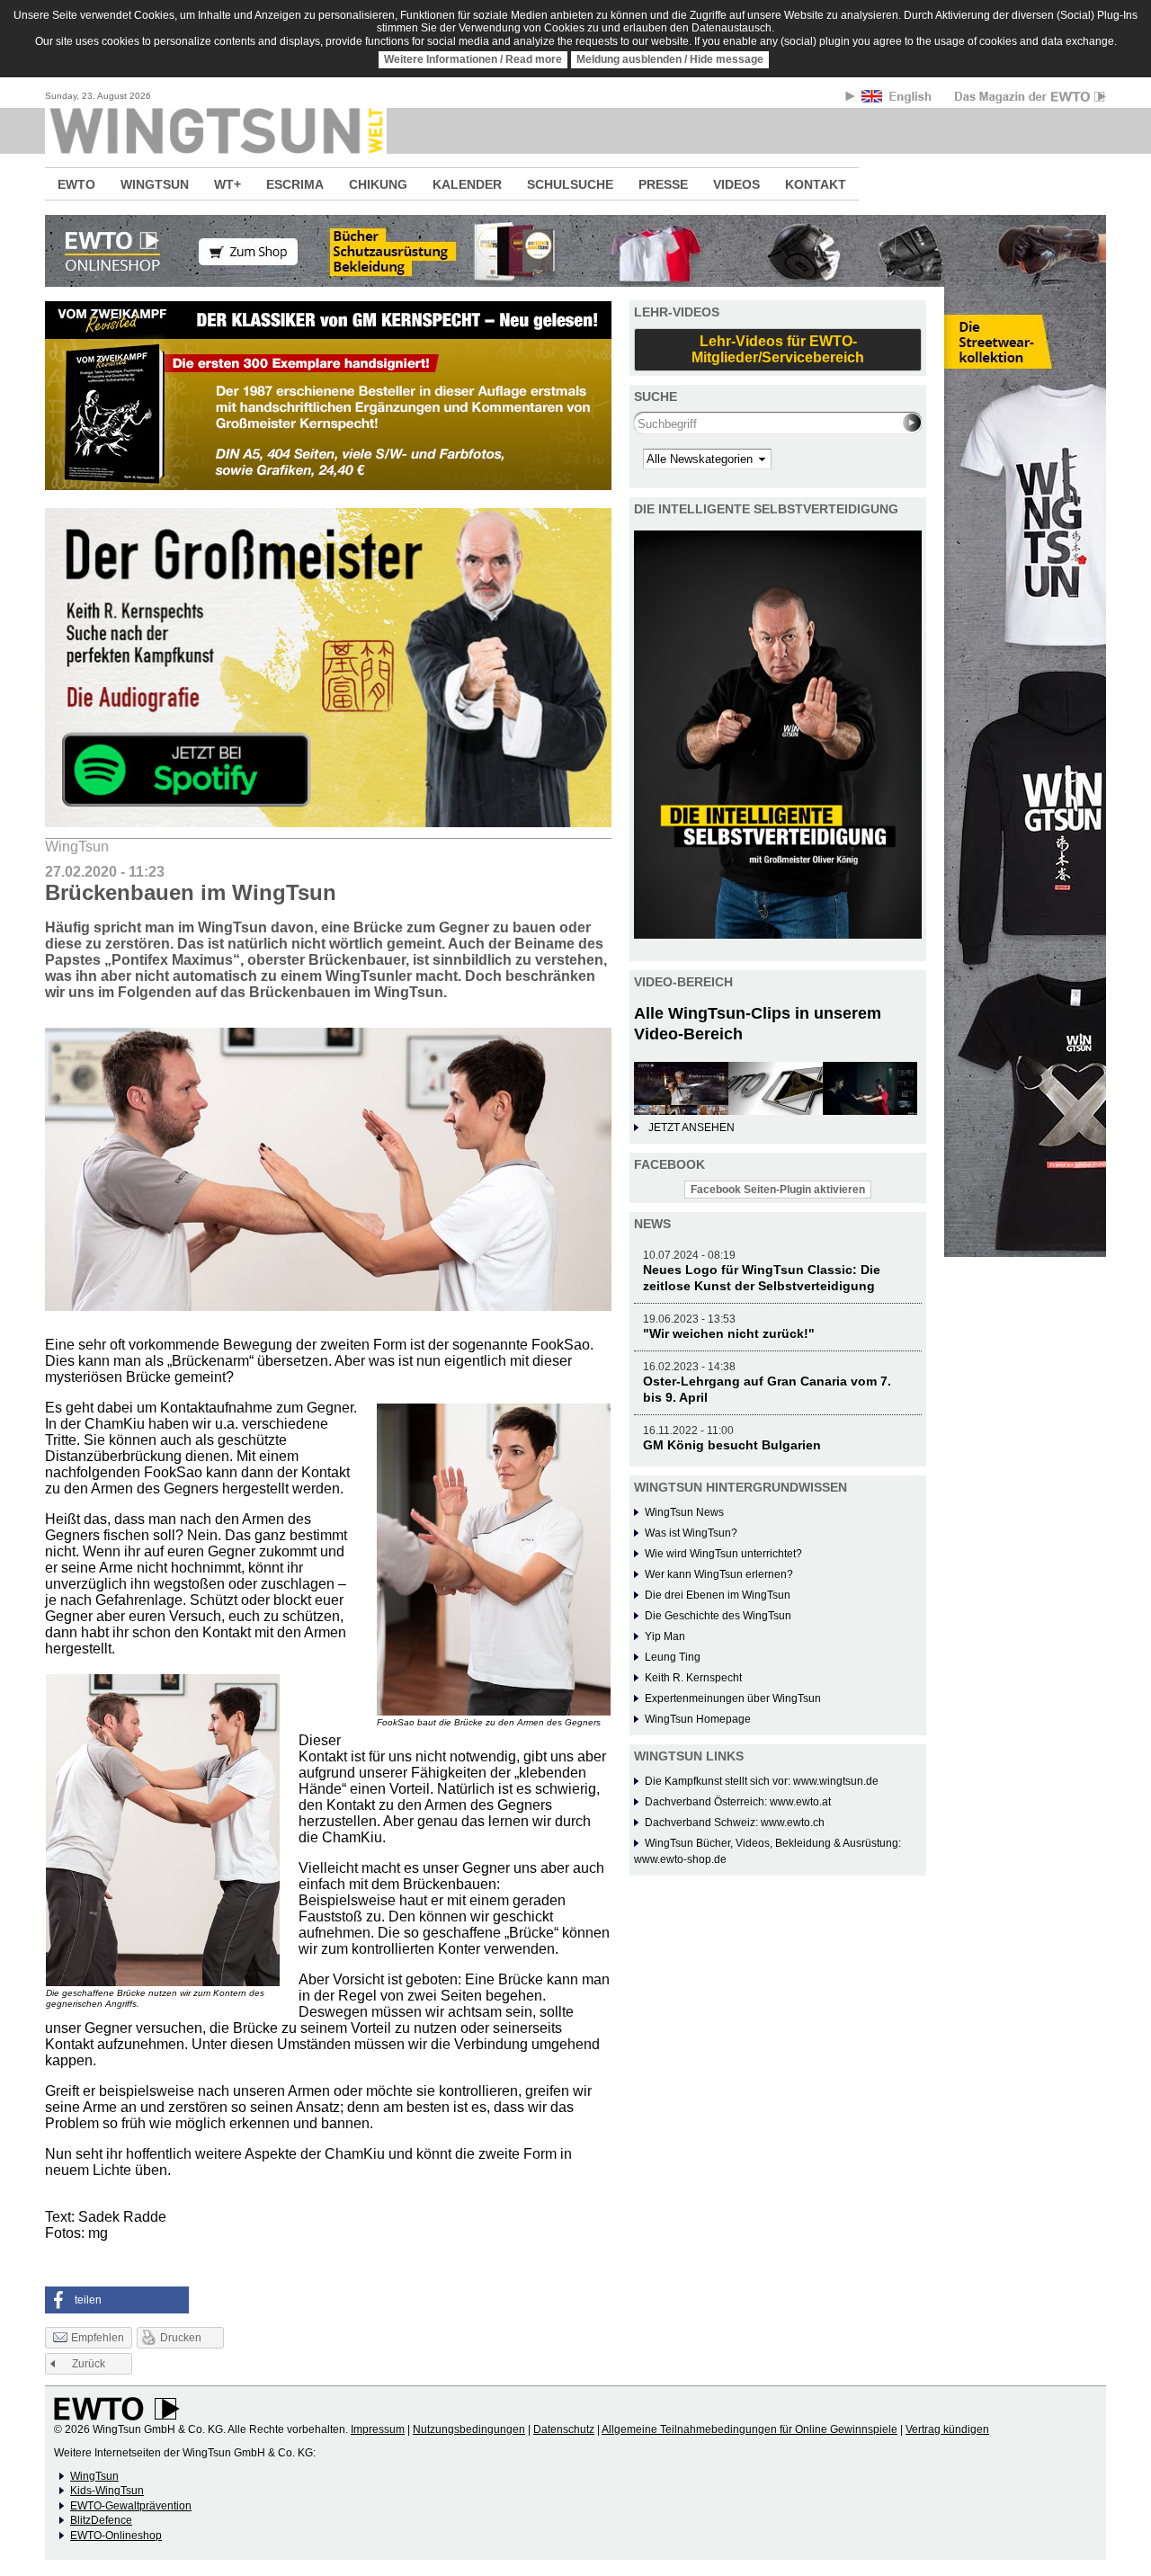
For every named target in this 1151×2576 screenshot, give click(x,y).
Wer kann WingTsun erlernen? (719, 1574)
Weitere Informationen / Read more (473, 59)
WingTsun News (684, 1512)
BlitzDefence (101, 2520)
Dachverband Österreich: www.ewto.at (738, 1802)
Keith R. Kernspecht (693, 1678)
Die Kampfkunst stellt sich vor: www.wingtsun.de (762, 1781)
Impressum (378, 2429)
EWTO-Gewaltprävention (131, 2506)
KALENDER (467, 184)
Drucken (181, 2338)
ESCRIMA (295, 184)
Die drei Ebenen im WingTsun (718, 1595)
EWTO (76, 184)
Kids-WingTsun (107, 2491)
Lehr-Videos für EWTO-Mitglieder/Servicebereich (778, 349)
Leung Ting (673, 1657)
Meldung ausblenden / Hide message (670, 59)
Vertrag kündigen (947, 2429)
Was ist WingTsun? (691, 1533)
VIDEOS (736, 184)
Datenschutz (564, 2429)
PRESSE (663, 184)
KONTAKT (816, 184)
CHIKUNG (378, 184)
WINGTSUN (155, 184)
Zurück (89, 2364)
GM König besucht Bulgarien (732, 1445)
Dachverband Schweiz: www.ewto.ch (735, 1823)
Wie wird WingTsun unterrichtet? (723, 1554)
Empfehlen (98, 2338)
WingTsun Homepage (698, 1719)
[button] (117, 2300)
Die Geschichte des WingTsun (718, 1616)
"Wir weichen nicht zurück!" (729, 1333)
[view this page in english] (898, 99)
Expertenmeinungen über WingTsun (733, 1698)
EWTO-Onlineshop (116, 2536)
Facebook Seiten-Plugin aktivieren (778, 1190)
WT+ (228, 184)
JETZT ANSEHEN (691, 1128)
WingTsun (94, 2476)
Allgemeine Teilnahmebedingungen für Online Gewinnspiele (749, 2429)
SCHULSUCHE (570, 184)
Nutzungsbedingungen (469, 2429)
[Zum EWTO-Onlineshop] (575, 251)
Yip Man (665, 1636)
